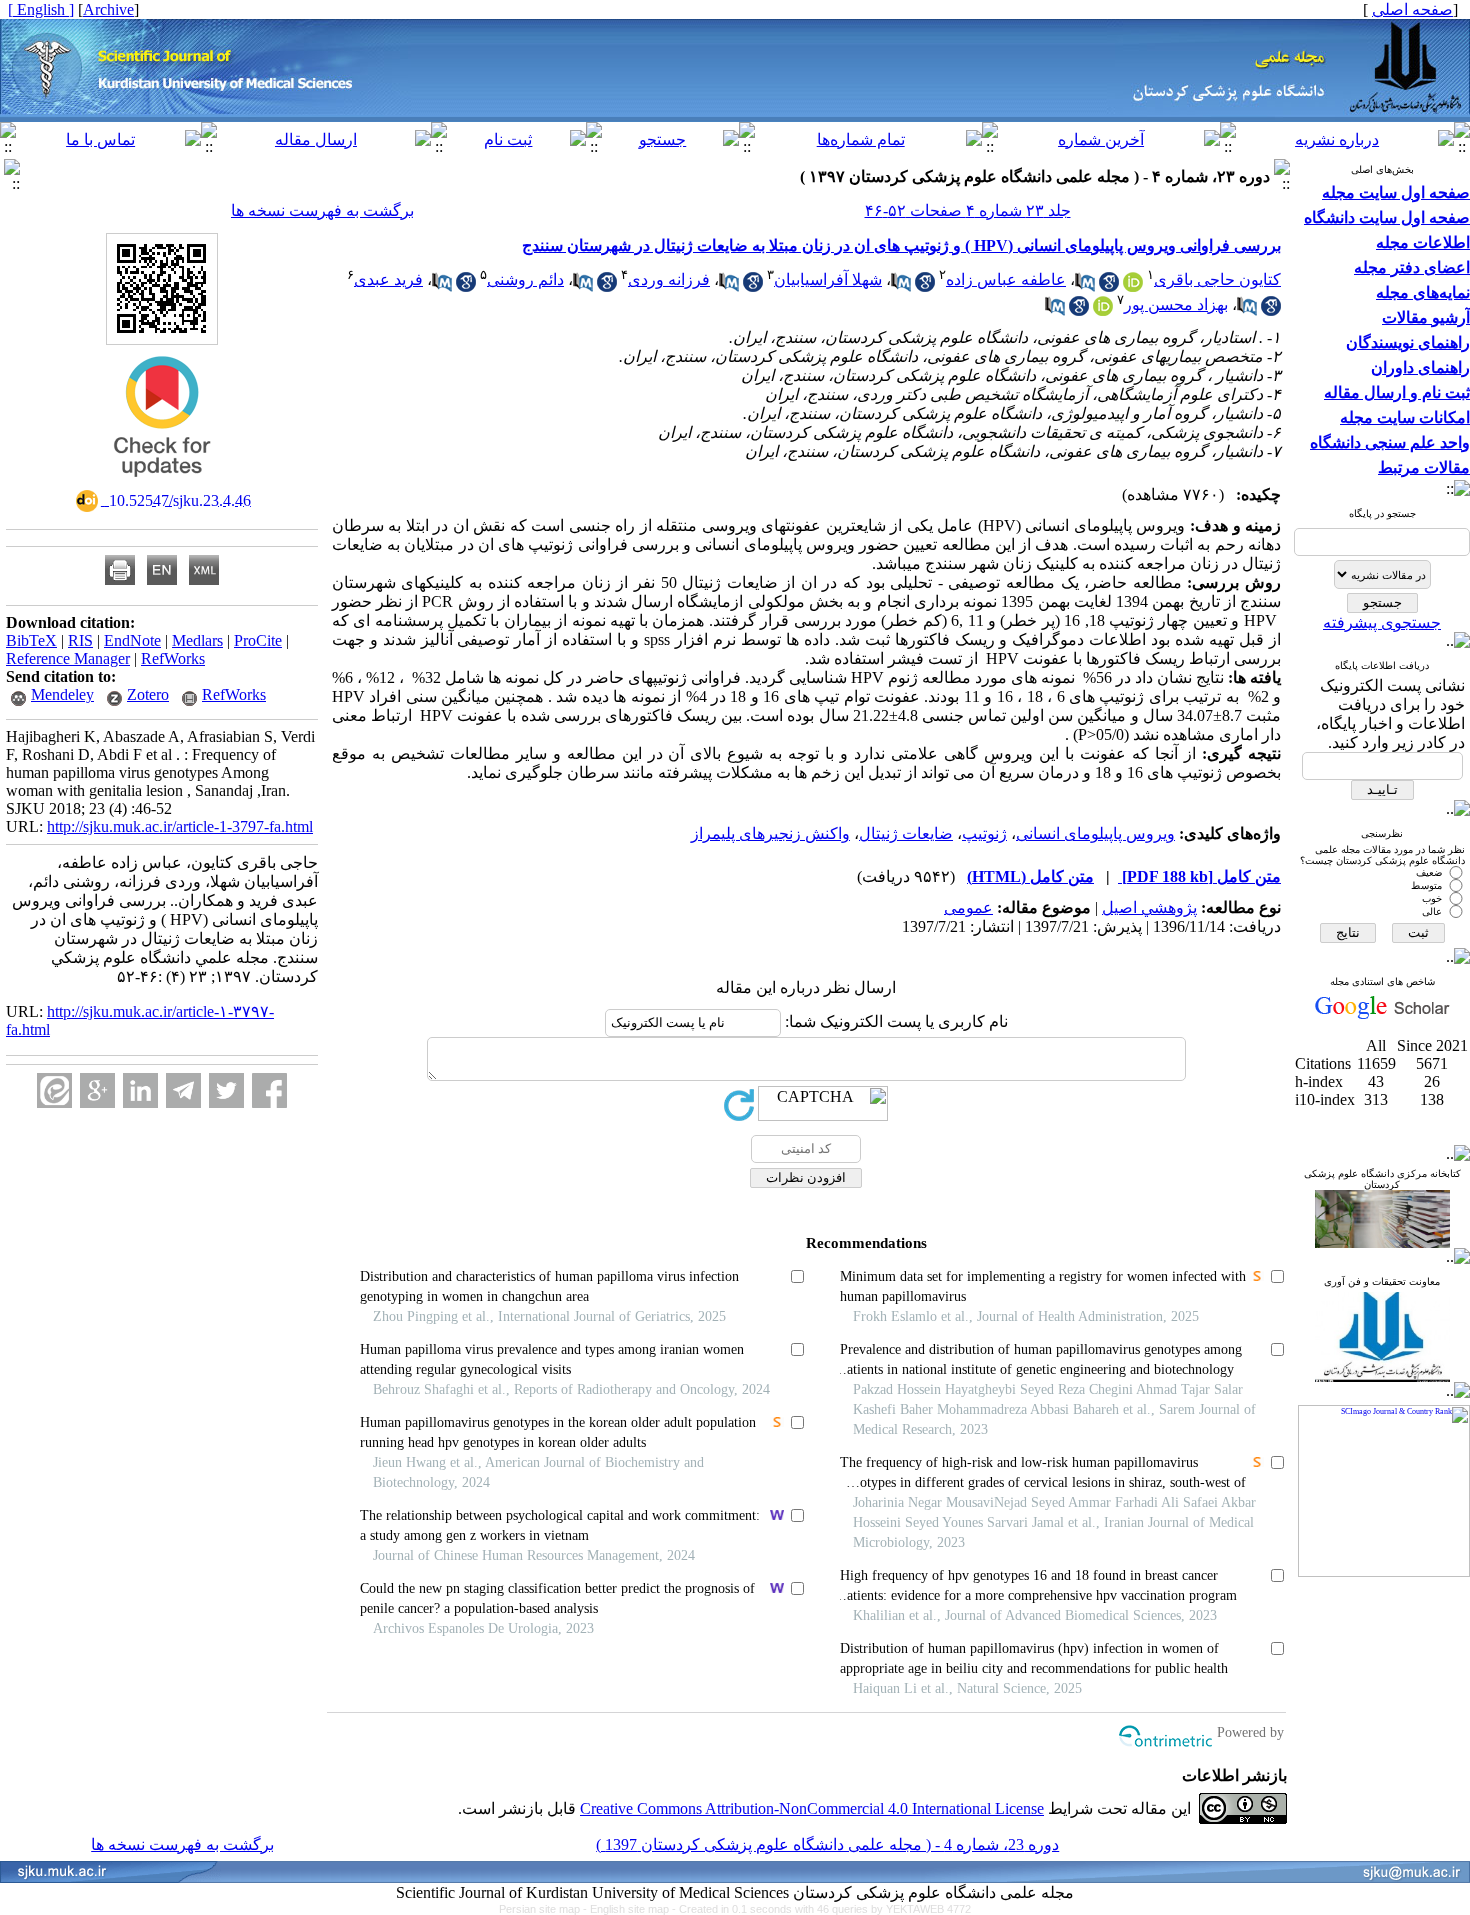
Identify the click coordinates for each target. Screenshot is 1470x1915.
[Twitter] (226, 1090)
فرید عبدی (388, 279)
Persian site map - (544, 1909)
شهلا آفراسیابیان (828, 279)
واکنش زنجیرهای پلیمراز (770, 833)
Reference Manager (68, 658)
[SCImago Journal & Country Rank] (1384, 1574)
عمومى (968, 907)
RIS (80, 640)
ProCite (258, 640)
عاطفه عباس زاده (1006, 279)
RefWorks (173, 658)
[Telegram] (183, 1090)
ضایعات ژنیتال (906, 833)
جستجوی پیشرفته (1382, 622)
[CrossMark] (162, 483)
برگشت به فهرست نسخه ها (322, 210)
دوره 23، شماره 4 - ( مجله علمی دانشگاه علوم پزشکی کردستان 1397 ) (827, 1844)
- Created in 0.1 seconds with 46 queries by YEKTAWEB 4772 (821, 1909)
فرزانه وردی (669, 279)
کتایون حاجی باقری (1217, 279)
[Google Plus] (97, 1090)
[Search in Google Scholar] (1109, 286)
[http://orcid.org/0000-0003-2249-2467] (1133, 286)
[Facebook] (269, 1090)
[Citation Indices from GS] (1382, 1015)
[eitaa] (54, 1090)
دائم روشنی (525, 279)
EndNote (132, 640)
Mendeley (62, 694)
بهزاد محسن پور (1176, 304)
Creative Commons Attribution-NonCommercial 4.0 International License (812, 1808)
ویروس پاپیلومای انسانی (1095, 833)
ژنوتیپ (984, 833)
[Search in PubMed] (1085, 286)
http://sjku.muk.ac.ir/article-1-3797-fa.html (180, 826)
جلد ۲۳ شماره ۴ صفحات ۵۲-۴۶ (968, 210)
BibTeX (31, 640)
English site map (631, 1909)
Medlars (197, 640)
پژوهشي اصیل (1149, 907)
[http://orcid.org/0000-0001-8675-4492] (1103, 310)
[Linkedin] (140, 1090)
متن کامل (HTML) (1030, 876)
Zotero (148, 694)
